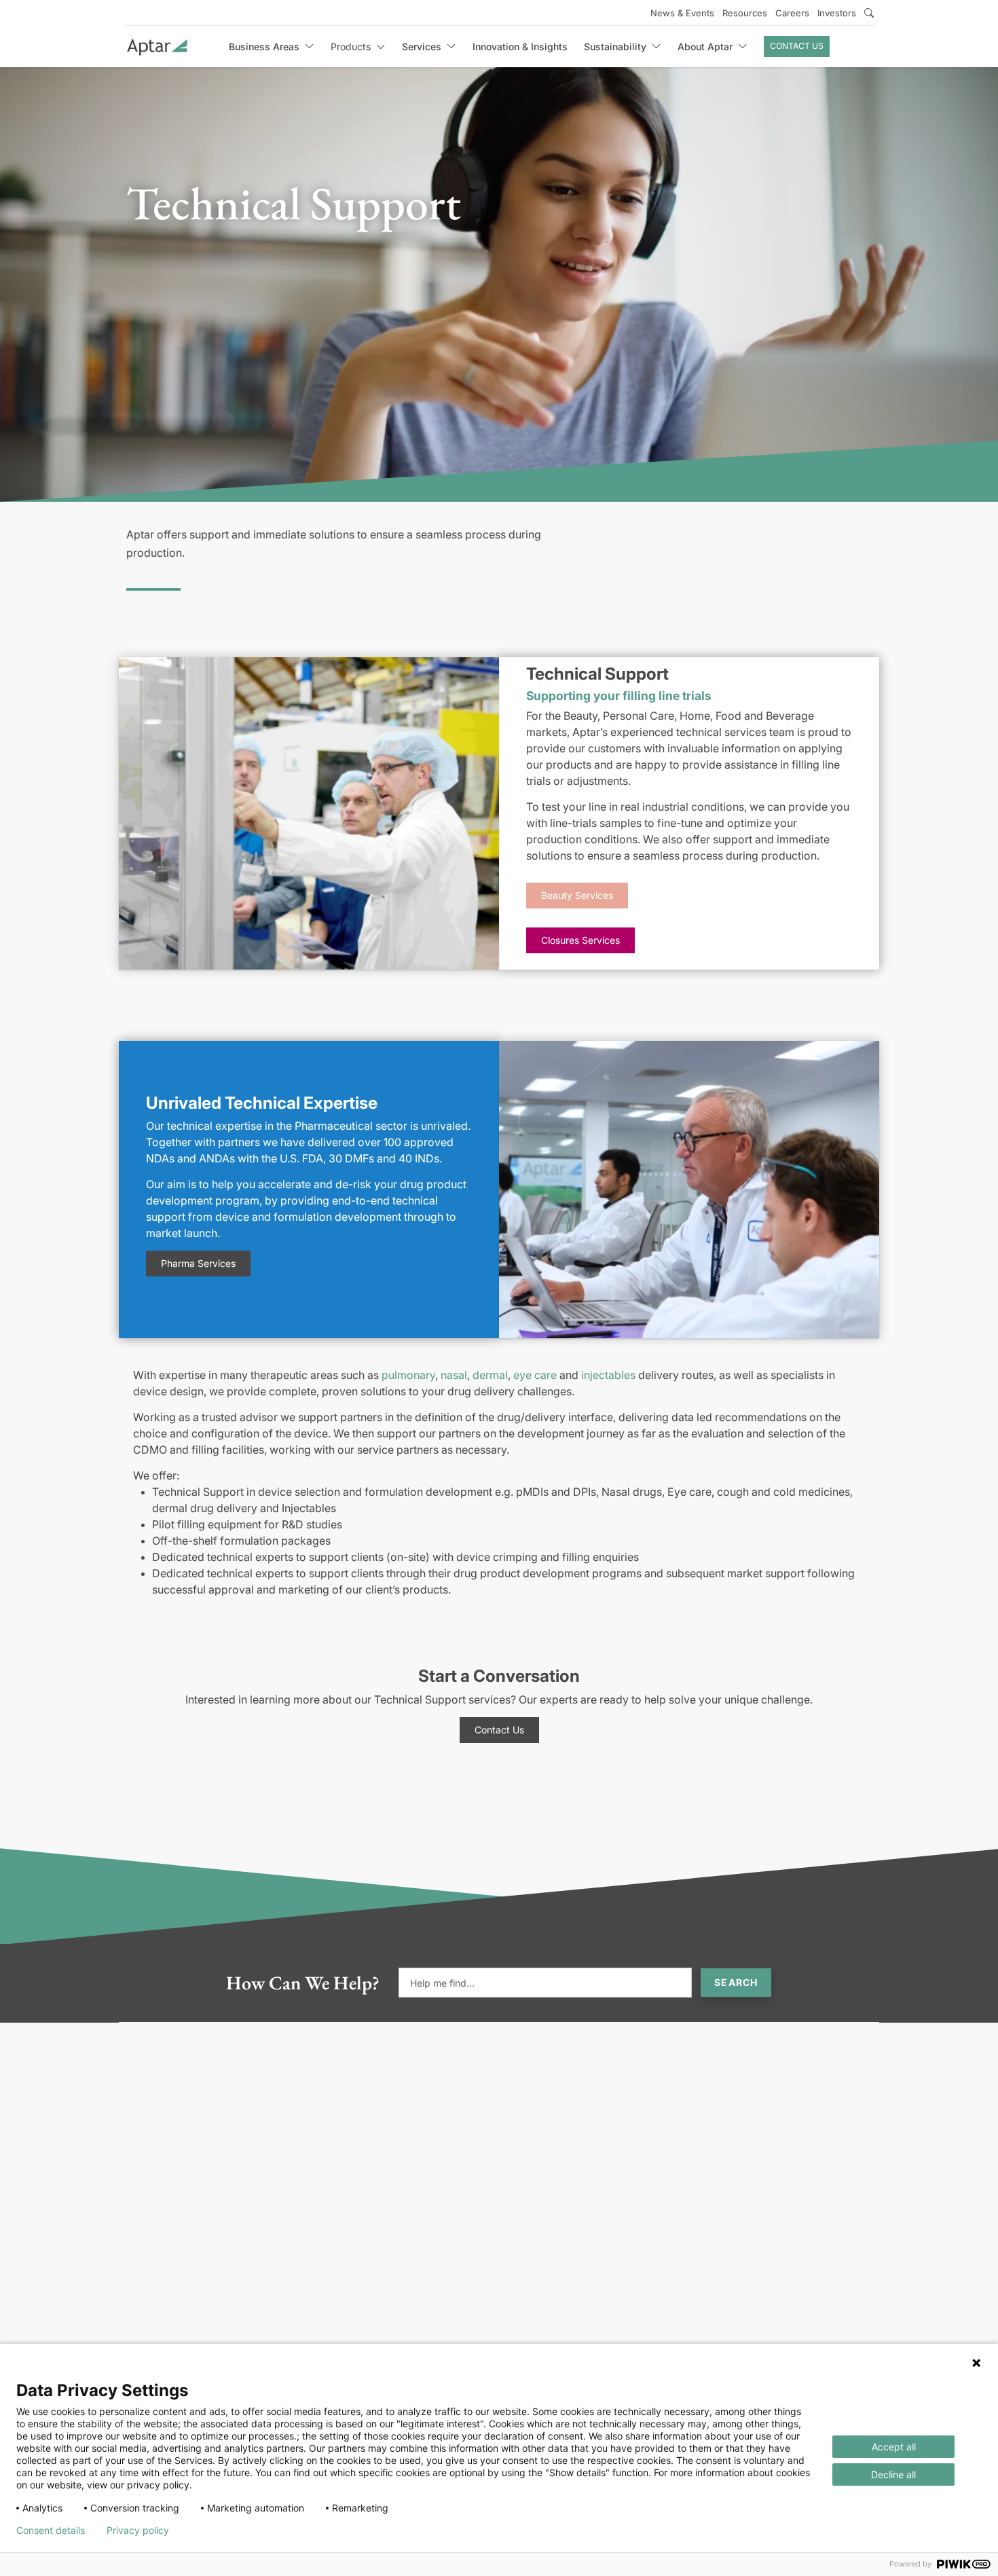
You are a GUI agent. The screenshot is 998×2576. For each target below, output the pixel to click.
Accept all (894, 2447)
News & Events (682, 13)
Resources (745, 13)
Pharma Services (198, 1263)
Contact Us (797, 46)
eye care (535, 1375)
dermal (490, 1375)
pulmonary (408, 1375)
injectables (608, 1375)
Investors (837, 13)
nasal (454, 1375)
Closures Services (580, 940)
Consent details (51, 2531)
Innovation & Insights (520, 47)
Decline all (893, 2474)
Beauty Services (577, 895)
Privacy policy (138, 2531)
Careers (792, 13)
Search (736, 1982)
